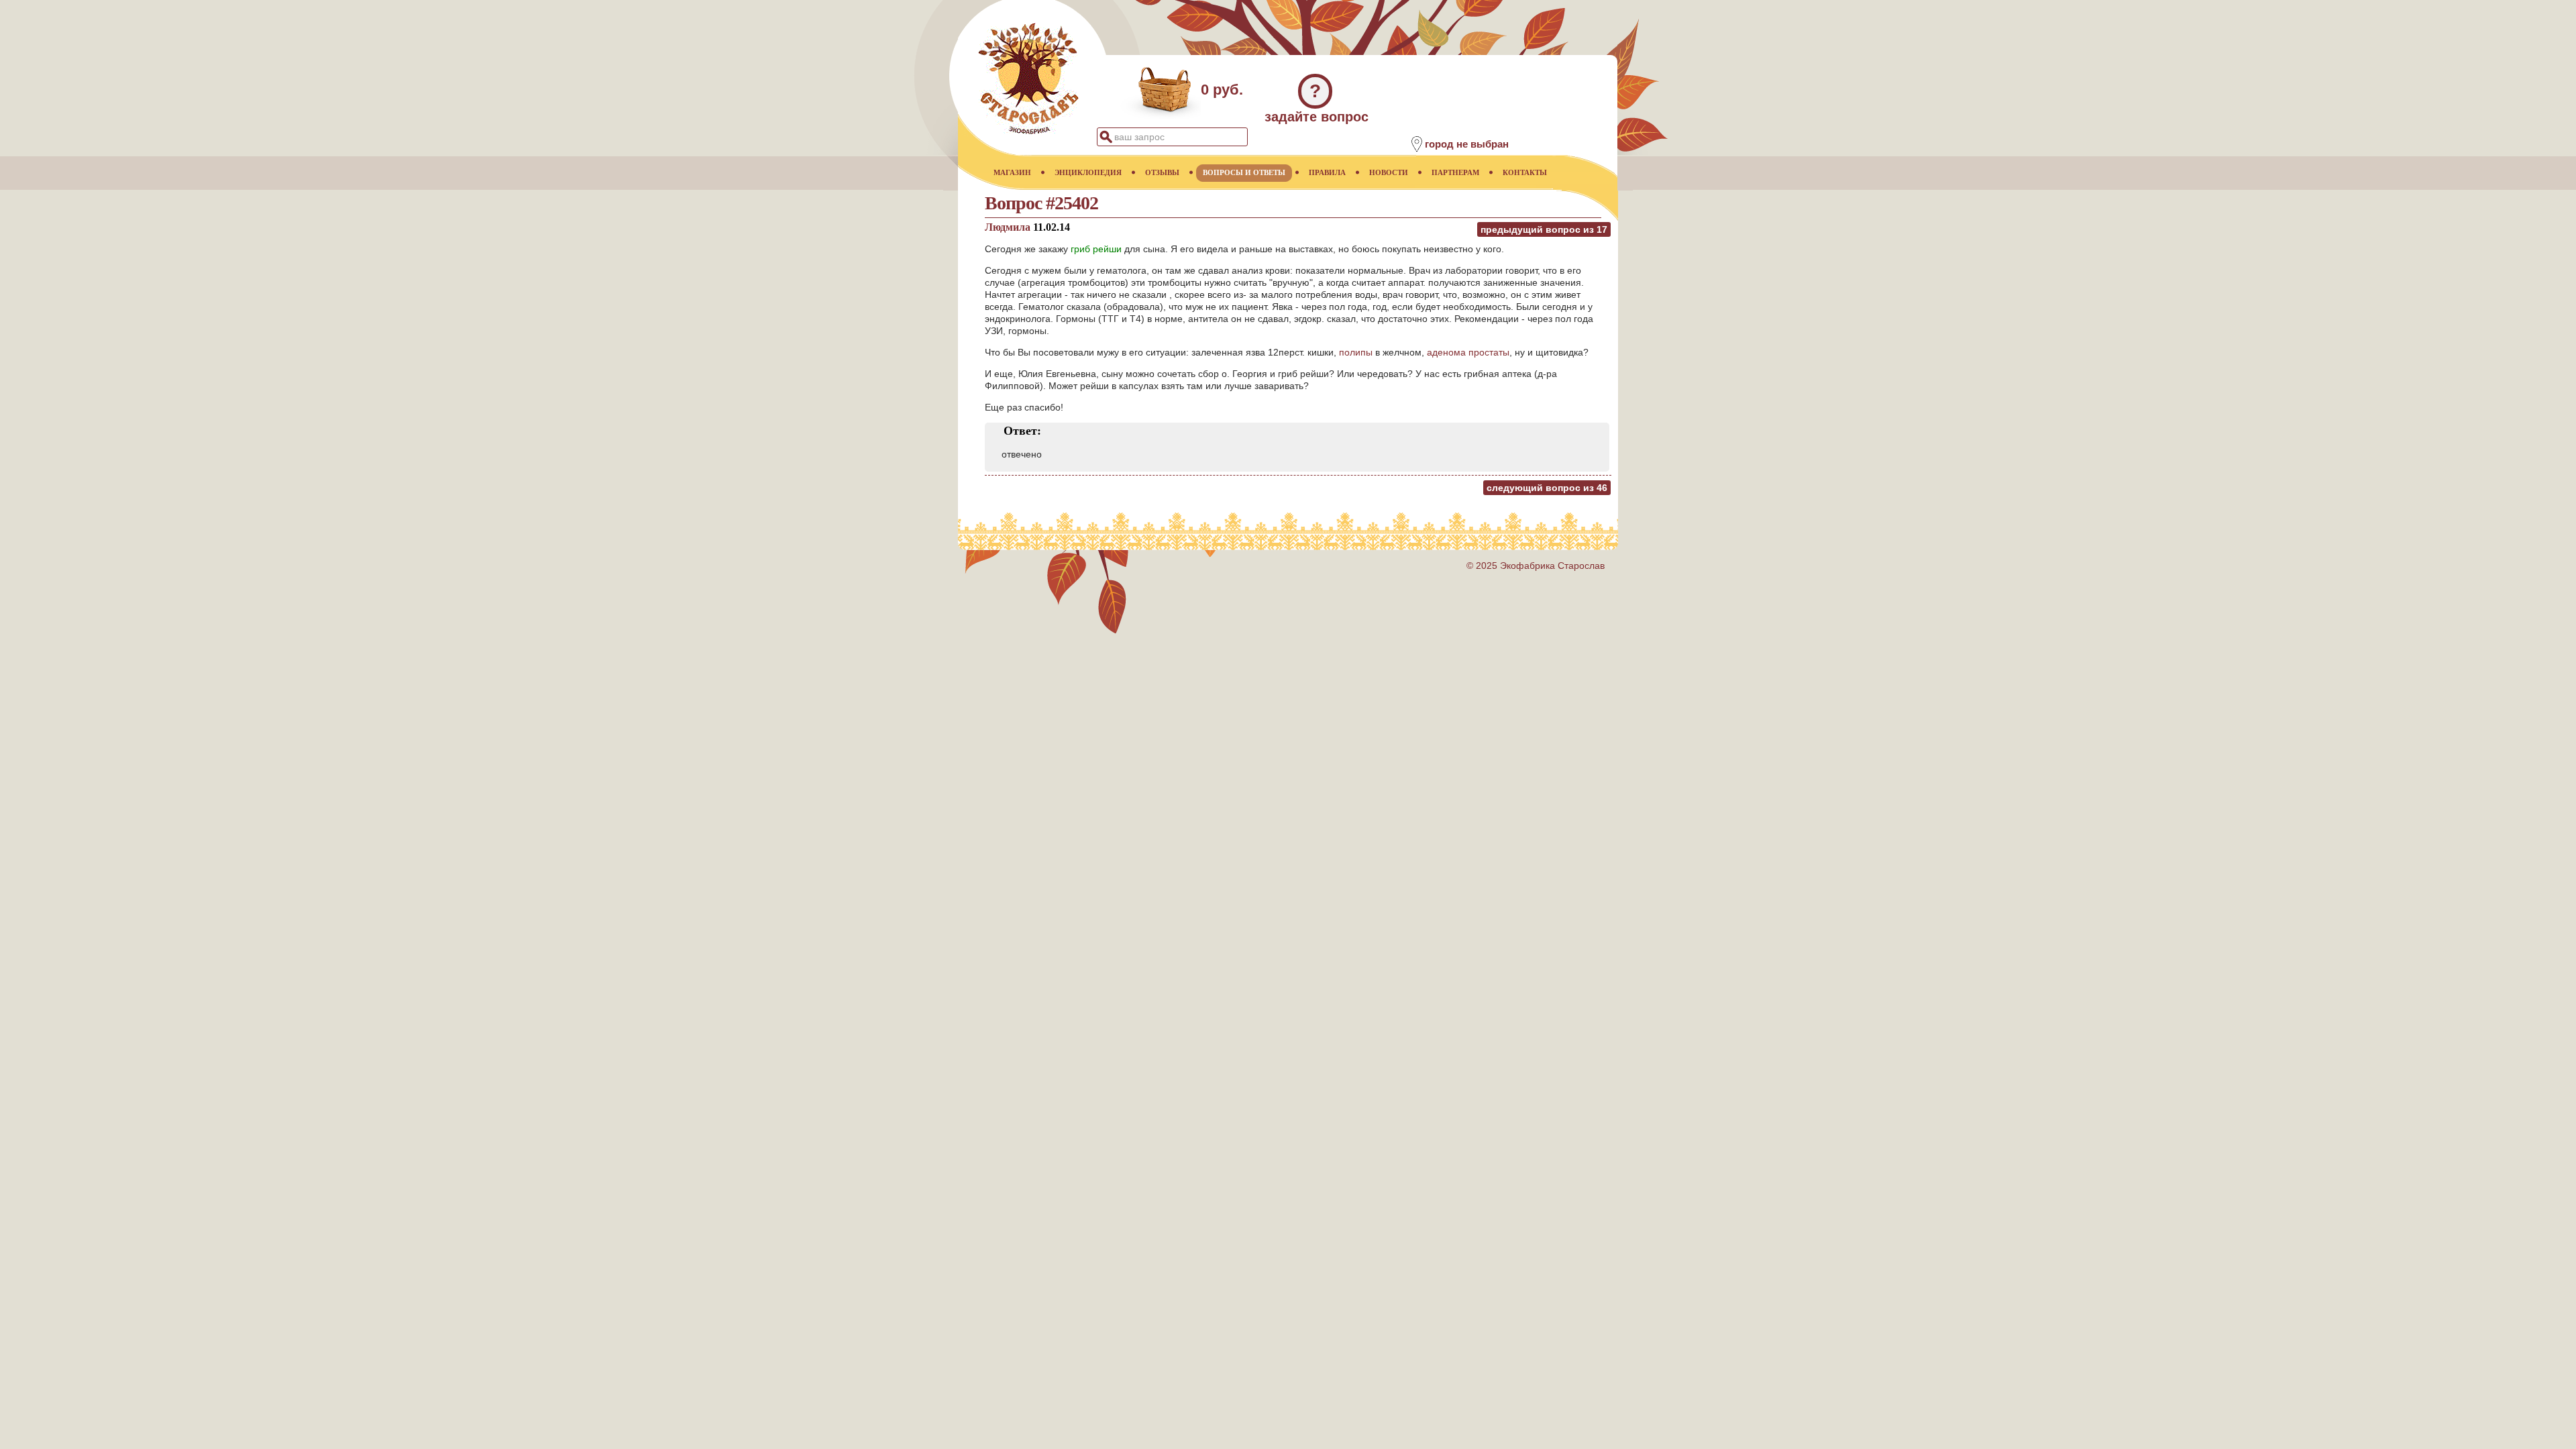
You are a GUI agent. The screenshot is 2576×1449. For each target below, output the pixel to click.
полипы (1356, 352)
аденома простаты (1468, 352)
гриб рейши (1096, 249)
